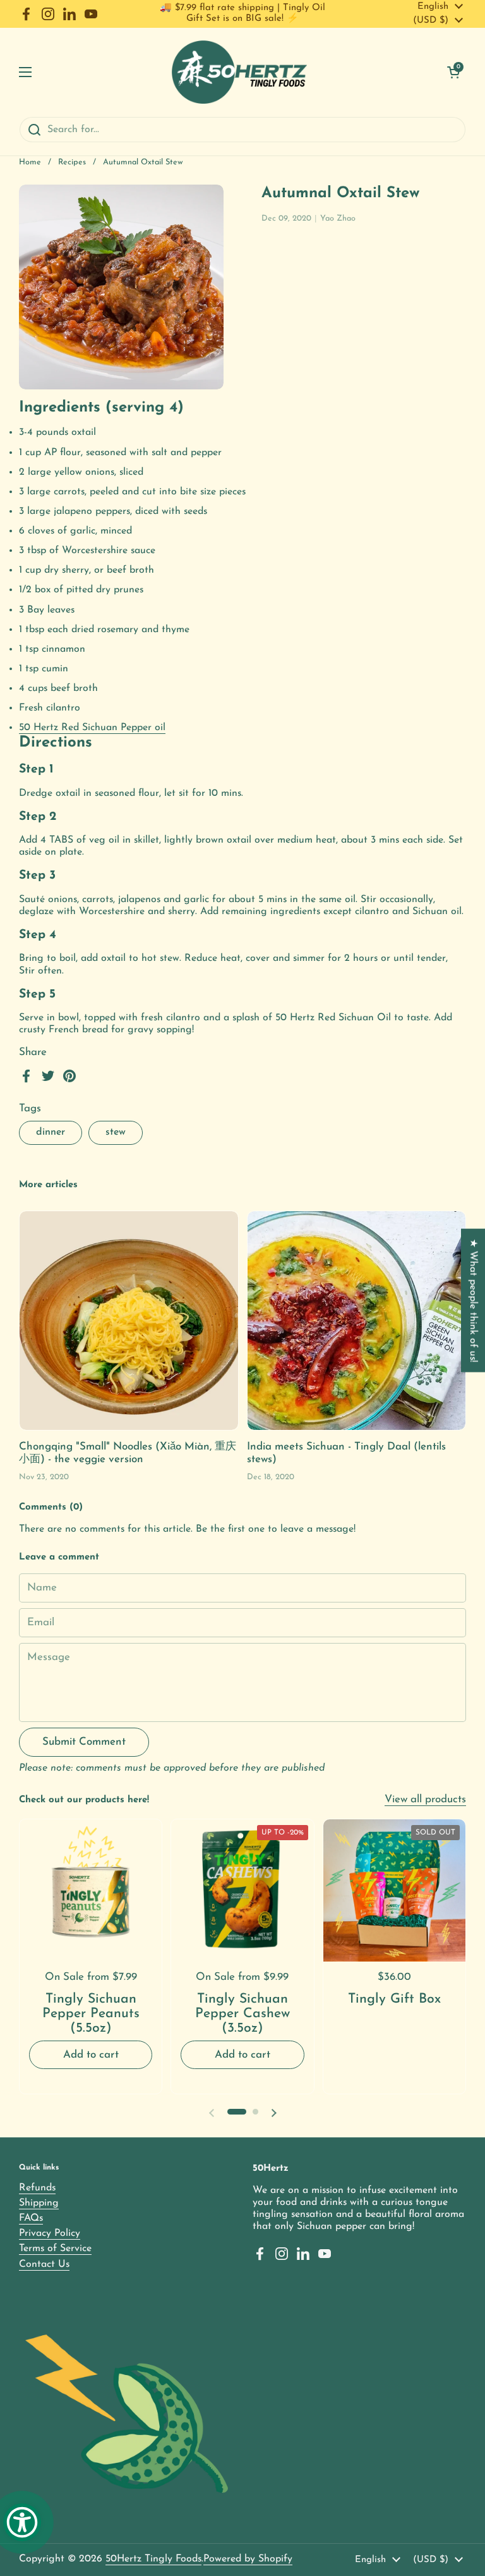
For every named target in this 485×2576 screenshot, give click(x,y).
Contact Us (44, 2264)
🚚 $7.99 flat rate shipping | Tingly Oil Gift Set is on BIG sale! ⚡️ (242, 13)
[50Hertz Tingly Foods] (240, 72)
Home (30, 162)
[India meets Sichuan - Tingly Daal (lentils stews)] (357, 1321)
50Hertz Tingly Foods (153, 2559)
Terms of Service (55, 2249)
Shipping (39, 2203)
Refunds (37, 2188)
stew (116, 1132)
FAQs (31, 2218)
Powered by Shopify (248, 2559)
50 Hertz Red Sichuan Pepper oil (92, 728)
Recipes (72, 162)
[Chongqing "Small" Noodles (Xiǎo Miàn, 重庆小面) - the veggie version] (129, 1321)
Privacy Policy (50, 2233)
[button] (453, 72)
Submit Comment (84, 1742)
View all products (425, 1799)
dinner (51, 1132)
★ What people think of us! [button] (473, 1300)
